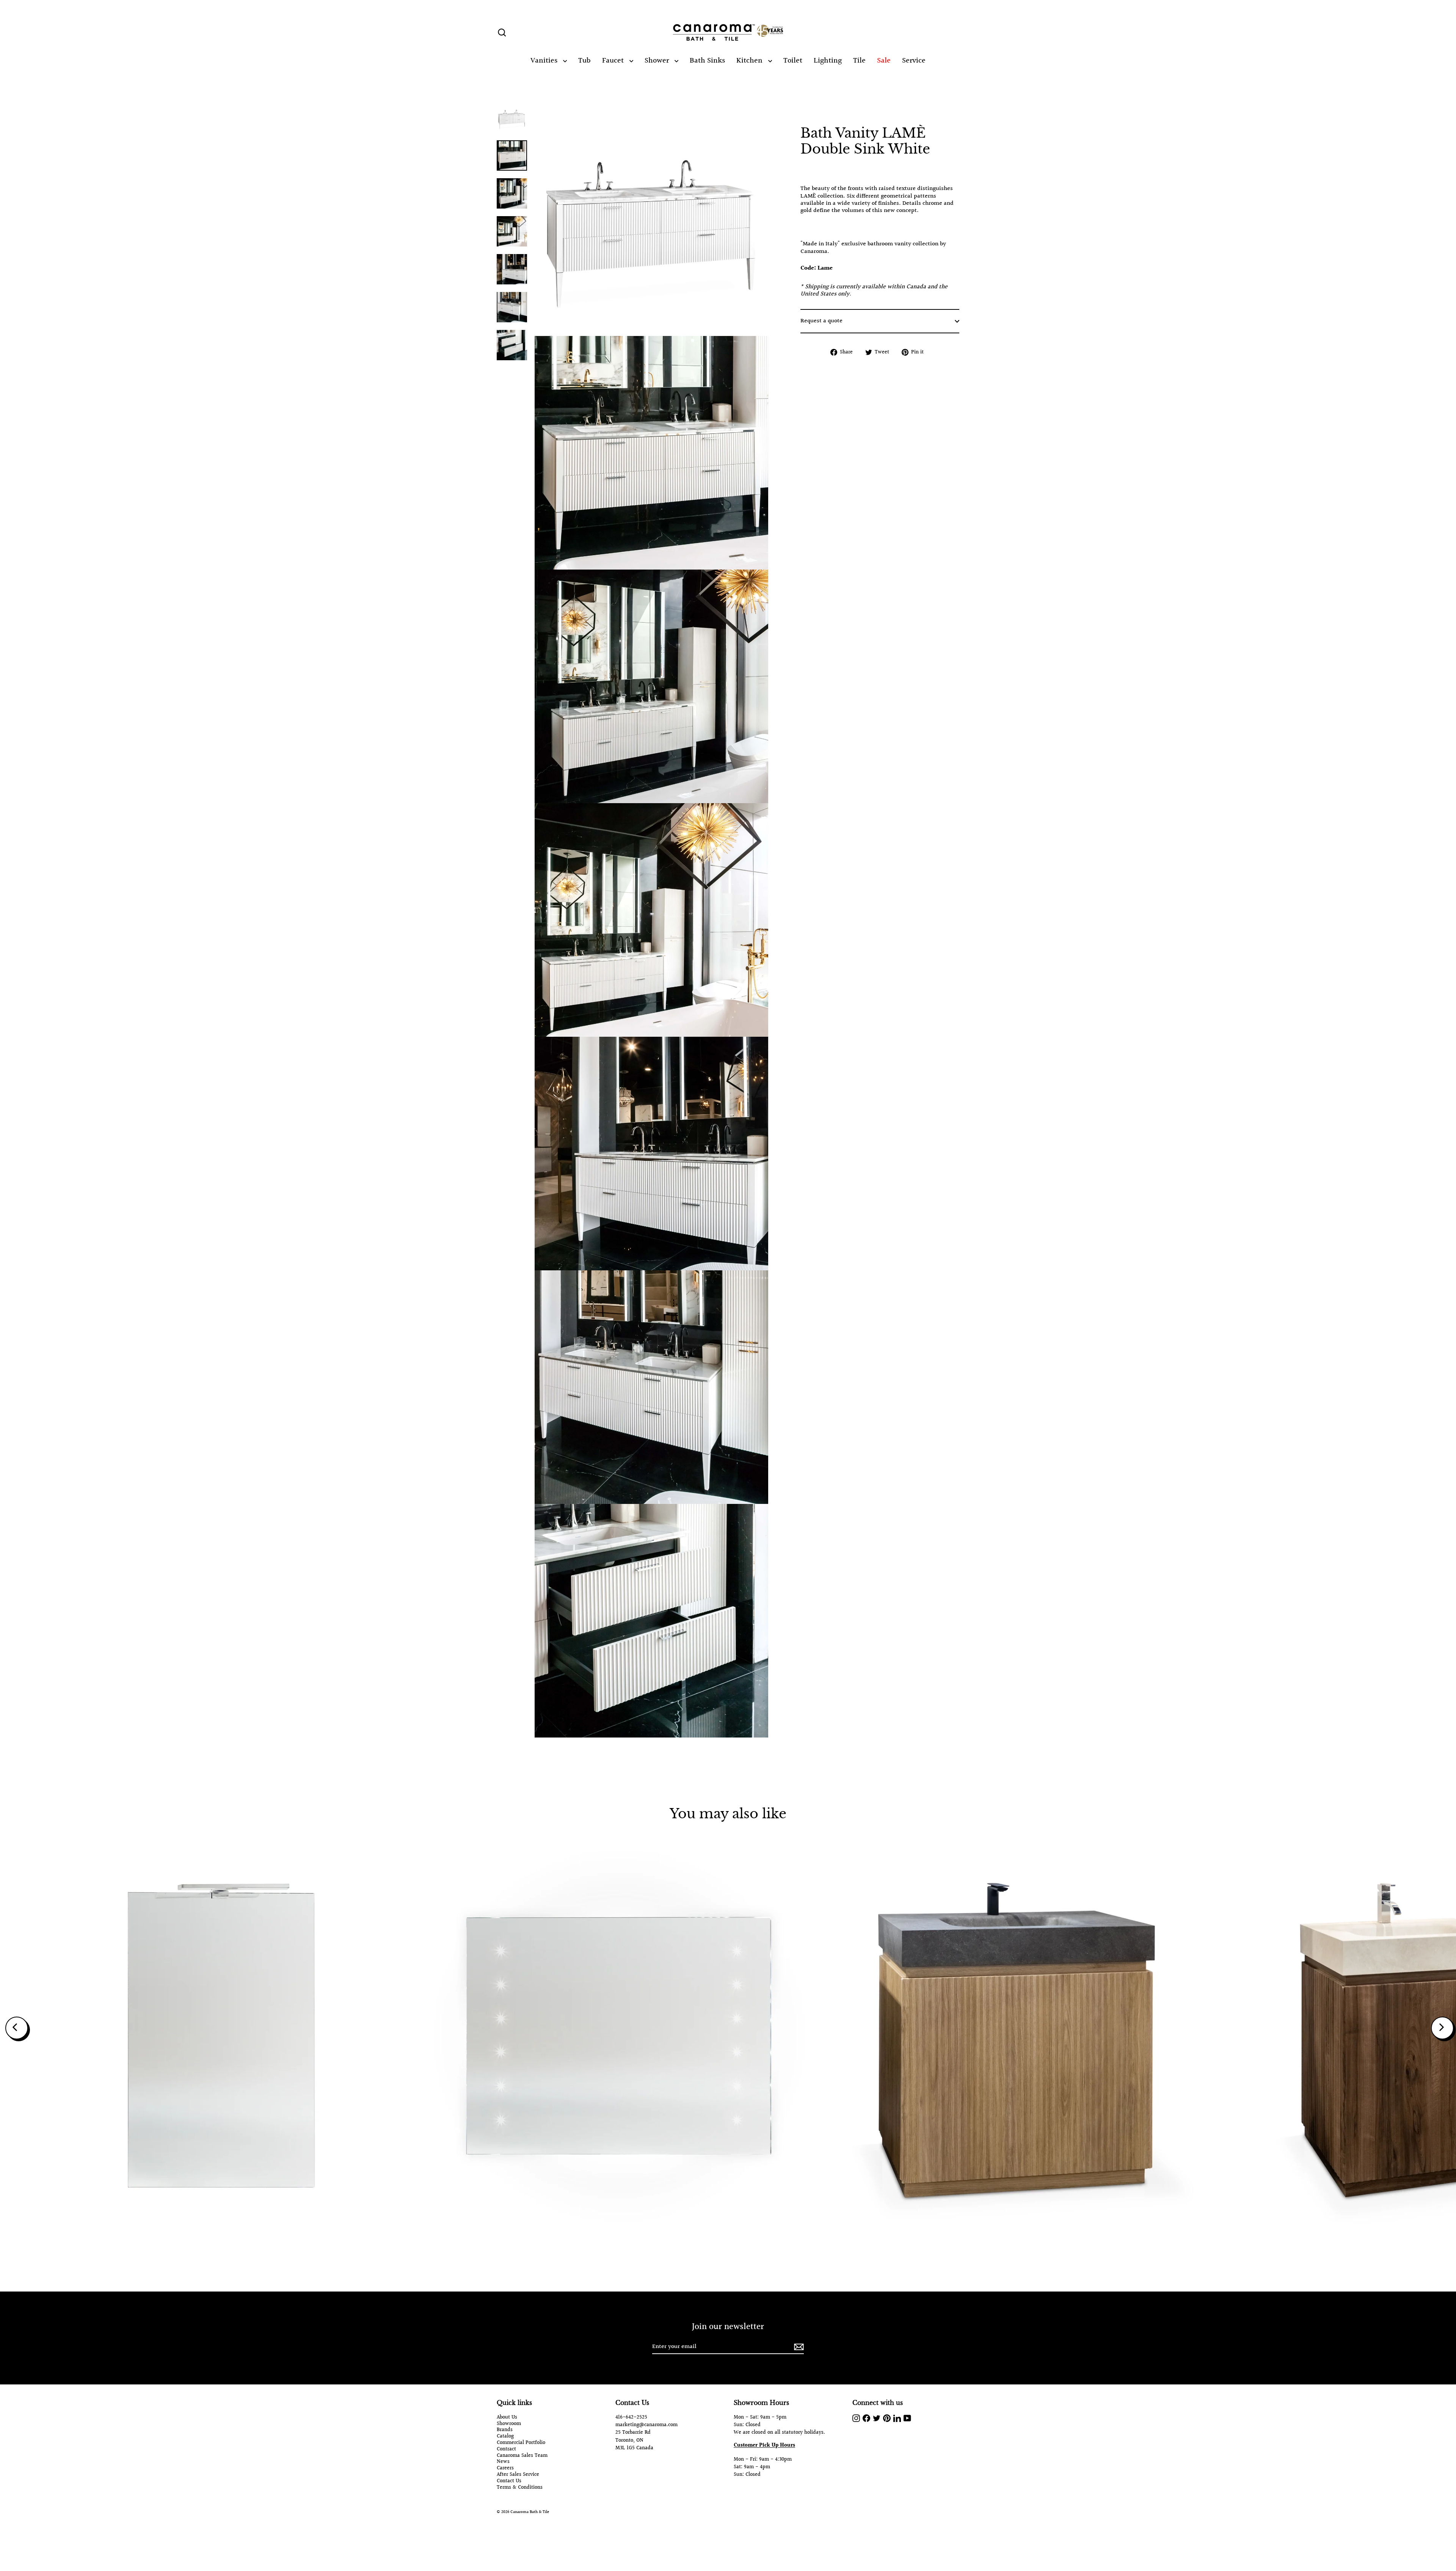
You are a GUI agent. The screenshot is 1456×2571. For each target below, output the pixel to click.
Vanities (545, 61)
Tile (859, 61)
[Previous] (17, 2028)
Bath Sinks (707, 61)
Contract (506, 2449)
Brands (505, 2430)
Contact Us (509, 2481)
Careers (505, 2468)
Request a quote (821, 321)
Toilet (793, 61)
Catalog (505, 2437)
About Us (507, 2418)
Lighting (828, 61)
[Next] (1442, 2028)
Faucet (614, 61)
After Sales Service (518, 2475)
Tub (584, 61)
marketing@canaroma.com (646, 2425)
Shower (658, 61)
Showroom (509, 2424)
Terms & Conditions (520, 2488)
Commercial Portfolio (521, 2443)
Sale (884, 61)
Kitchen (750, 61)
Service (914, 61)
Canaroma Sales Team (522, 2456)
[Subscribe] (798, 2347)
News (503, 2462)
